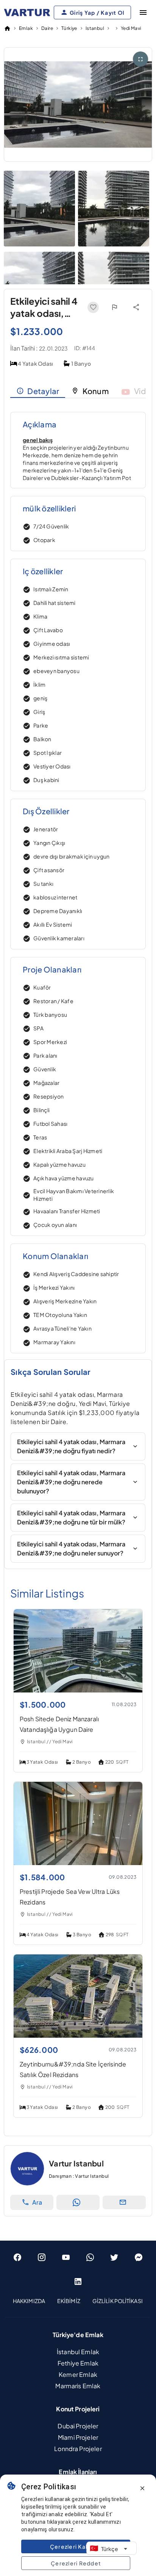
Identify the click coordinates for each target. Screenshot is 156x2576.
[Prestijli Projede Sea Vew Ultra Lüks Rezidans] (78, 1863)
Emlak (26, 28)
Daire (47, 28)
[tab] (38, 391)
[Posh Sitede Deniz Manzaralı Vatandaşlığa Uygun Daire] (78, 1690)
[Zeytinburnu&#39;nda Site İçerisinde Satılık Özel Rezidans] (78, 2035)
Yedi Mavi (131, 28)
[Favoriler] (93, 307)
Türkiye (69, 28)
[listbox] (78, 2301)
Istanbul (95, 28)
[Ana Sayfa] (7, 28)
